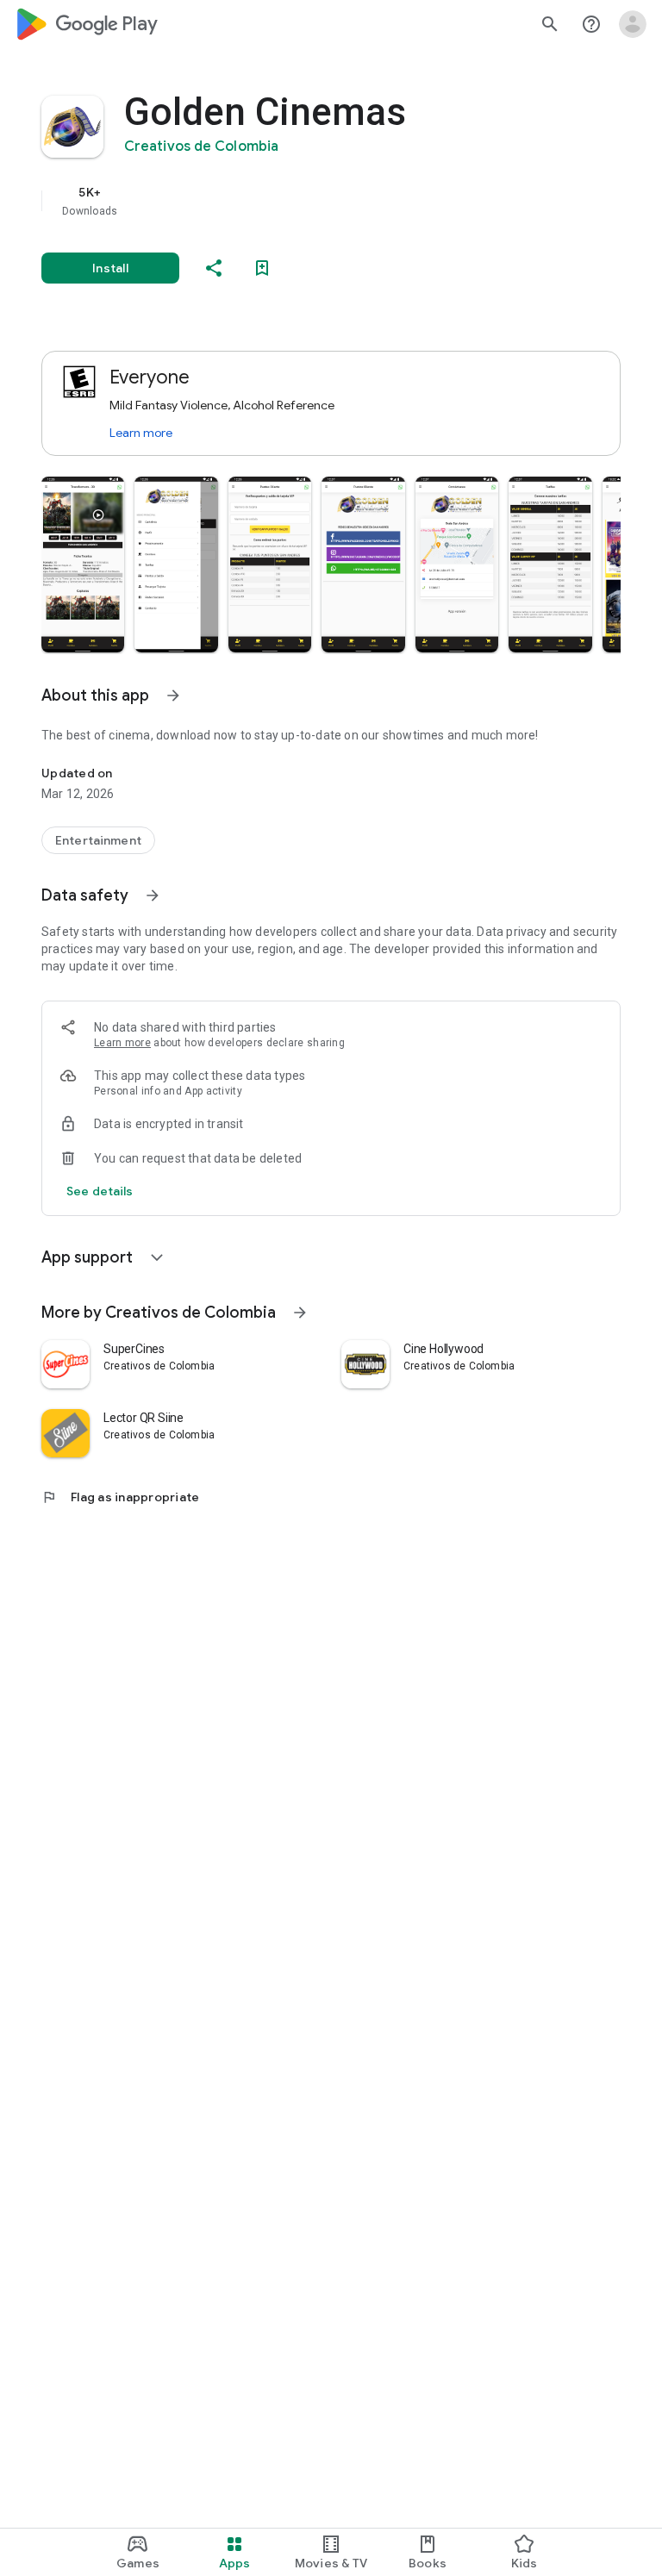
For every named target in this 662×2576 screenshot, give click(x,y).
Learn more (141, 433)
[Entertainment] (98, 840)
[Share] (214, 268)
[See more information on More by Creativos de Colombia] (300, 1313)
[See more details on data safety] (100, 1191)
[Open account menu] (633, 24)
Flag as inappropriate (120, 1497)
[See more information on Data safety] (153, 895)
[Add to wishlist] (262, 268)
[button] (83, 564)
